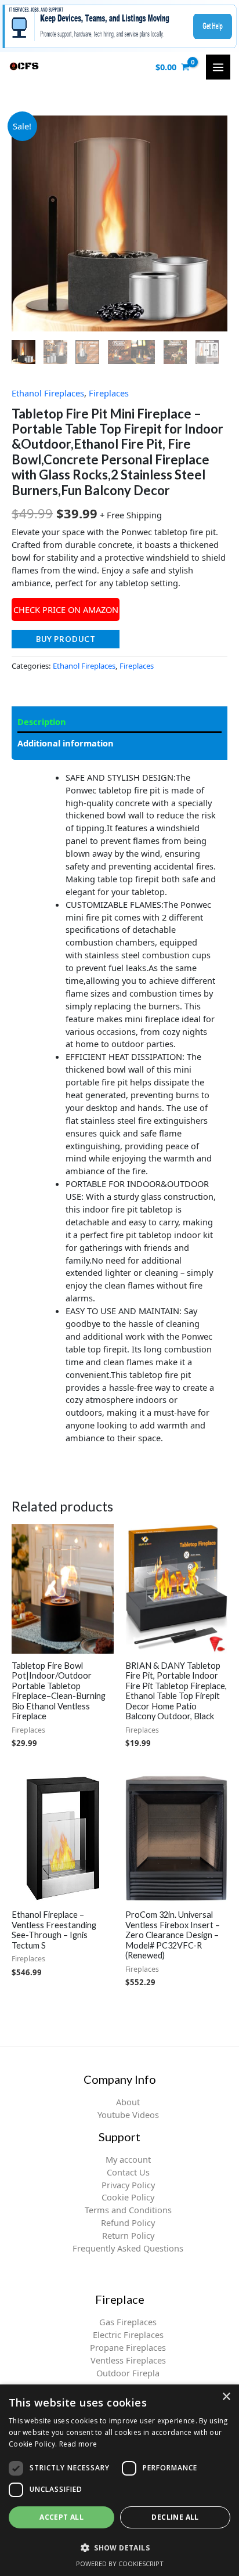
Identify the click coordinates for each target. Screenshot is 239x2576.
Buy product (66, 639)
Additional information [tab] (66, 743)
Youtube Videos (128, 2115)
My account (128, 2159)
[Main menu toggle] (218, 67)
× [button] (226, 2397)
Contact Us (128, 2172)
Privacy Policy (128, 2185)
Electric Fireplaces (128, 2335)
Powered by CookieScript (120, 2564)
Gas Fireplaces (128, 2322)
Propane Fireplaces (128, 2347)
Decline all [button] (175, 2517)
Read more (78, 2444)
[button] (119, 2548)
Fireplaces (109, 393)
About (128, 2102)
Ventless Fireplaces (128, 2360)
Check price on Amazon (66, 609)
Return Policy (128, 2235)
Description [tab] (42, 721)
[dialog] (119, 2480)
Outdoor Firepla (128, 2373)
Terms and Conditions (128, 2210)
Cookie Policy (128, 2197)
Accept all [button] (61, 2517)
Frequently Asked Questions (128, 2248)
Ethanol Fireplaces (48, 393)
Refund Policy (128, 2223)
